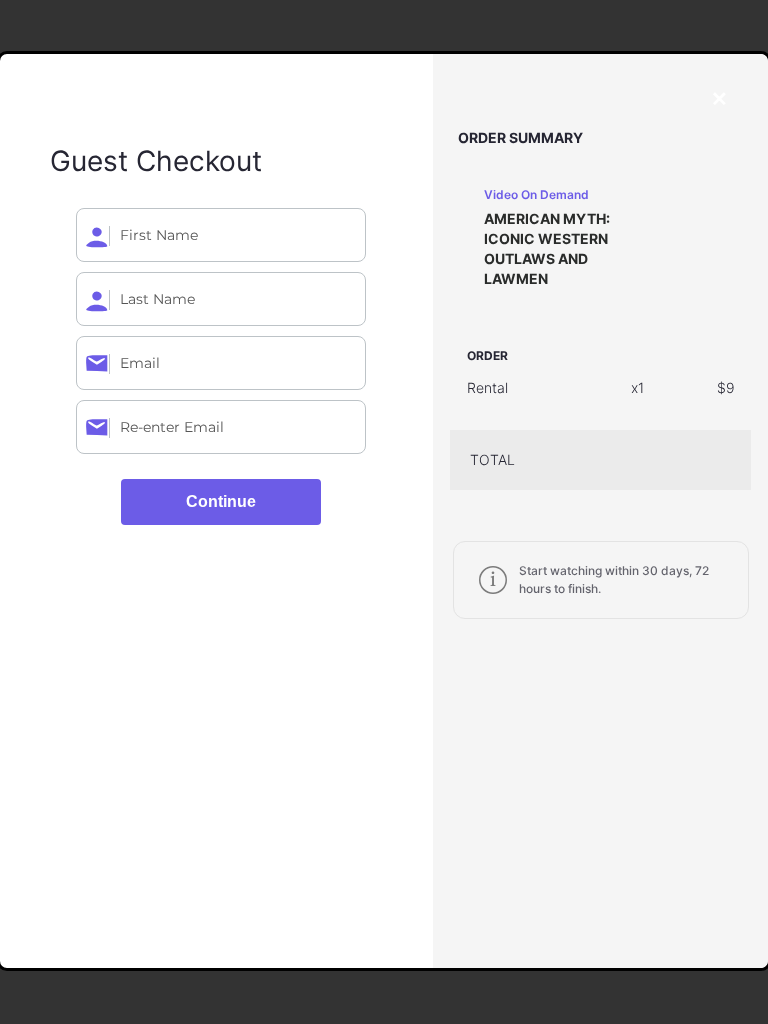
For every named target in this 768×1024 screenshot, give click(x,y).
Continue (221, 501)
